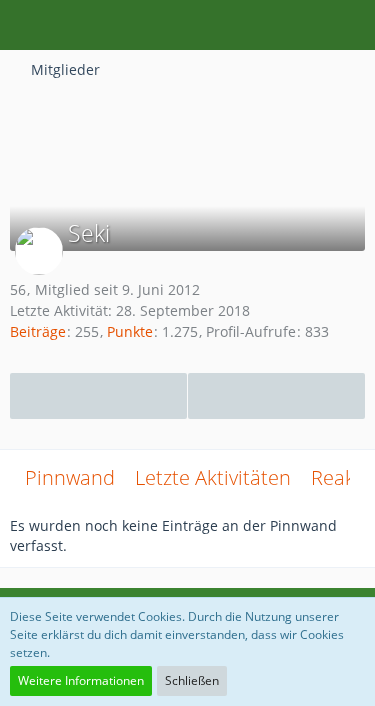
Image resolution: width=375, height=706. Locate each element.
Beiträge (38, 331)
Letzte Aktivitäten (213, 477)
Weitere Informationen (81, 680)
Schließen (192, 680)
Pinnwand (70, 477)
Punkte (130, 331)
